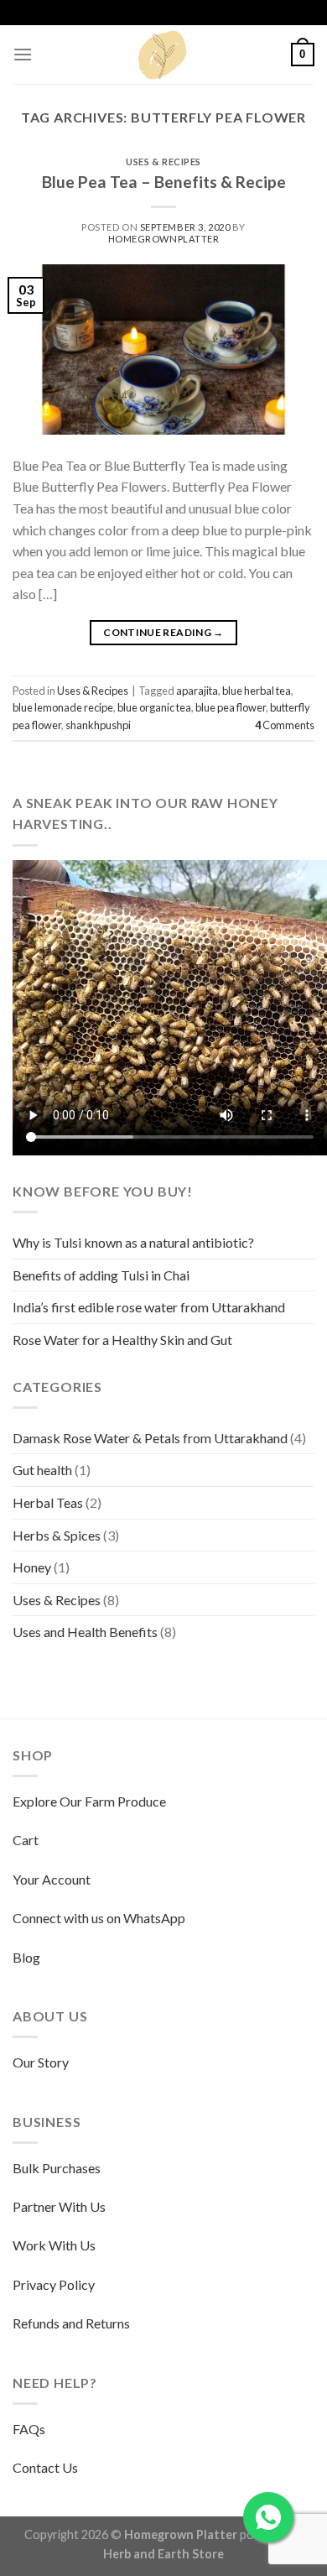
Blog (26, 1957)
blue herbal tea (257, 691)
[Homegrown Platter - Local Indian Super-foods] (163, 55)
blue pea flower (231, 707)
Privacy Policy (54, 2284)
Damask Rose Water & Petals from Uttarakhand (150, 1438)
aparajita (197, 691)
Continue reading (163, 632)
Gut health (42, 1470)
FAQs (29, 2429)
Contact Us (45, 2467)
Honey (32, 1567)
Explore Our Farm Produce (89, 1801)
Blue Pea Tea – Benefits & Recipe (164, 182)
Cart (26, 1840)
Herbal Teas (48, 1502)
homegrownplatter (164, 239)
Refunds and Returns (71, 2323)
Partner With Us (59, 2206)
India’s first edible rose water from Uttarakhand (149, 1307)
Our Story (41, 2062)
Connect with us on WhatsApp (99, 1918)
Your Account (52, 1879)
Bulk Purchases (57, 2168)
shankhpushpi (98, 725)
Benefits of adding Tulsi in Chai (101, 1275)
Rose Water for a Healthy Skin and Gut (122, 1340)
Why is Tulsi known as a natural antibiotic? (133, 1242)
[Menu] (23, 54)
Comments (285, 725)
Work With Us (54, 2245)
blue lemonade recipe (63, 707)
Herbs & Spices (57, 1535)
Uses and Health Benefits (85, 1632)
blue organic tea (154, 707)
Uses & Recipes (163, 162)
